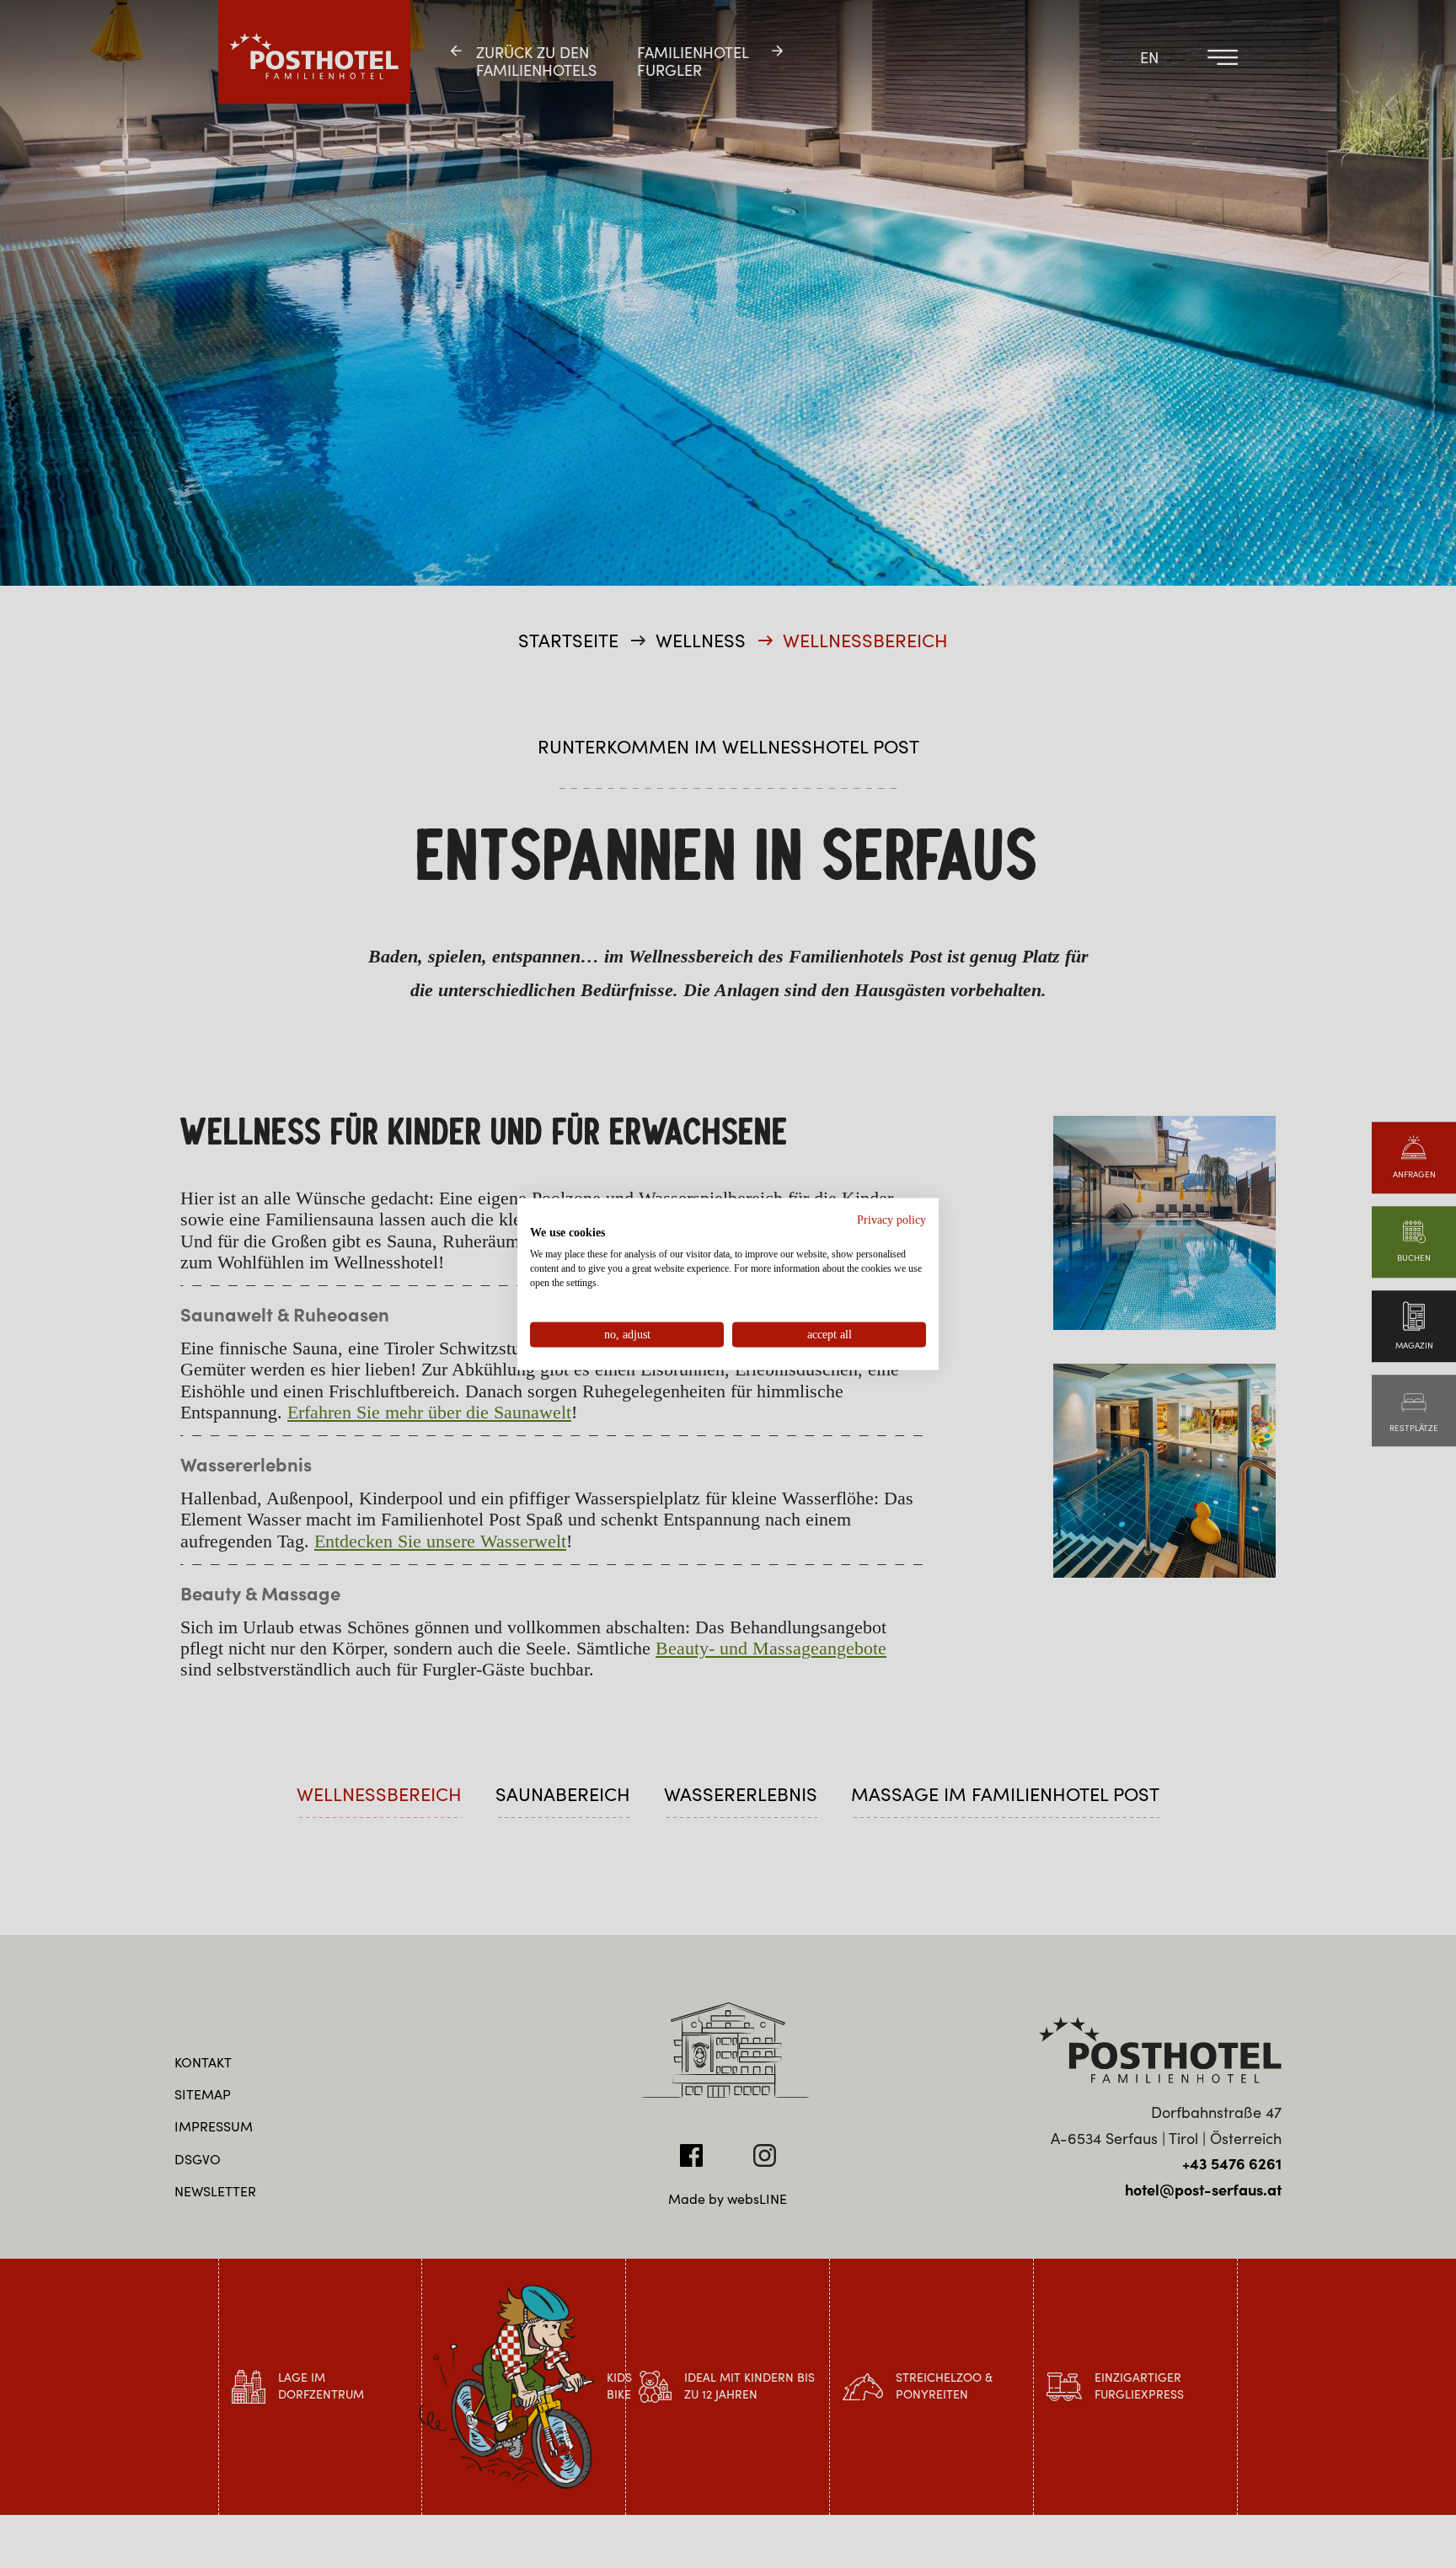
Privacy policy (891, 1219)
